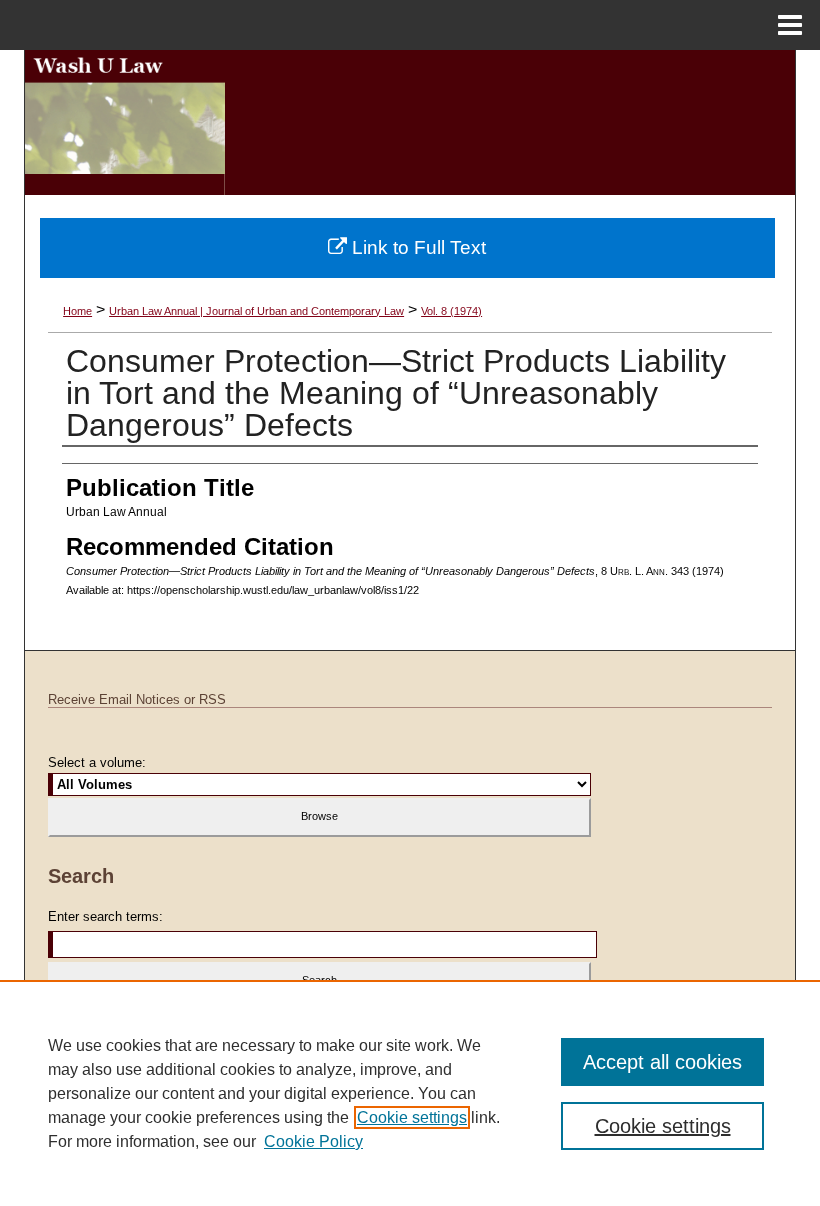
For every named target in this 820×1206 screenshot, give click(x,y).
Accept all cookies (662, 1062)
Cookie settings (412, 1117)
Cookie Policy (313, 1141)
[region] (410, 1093)
